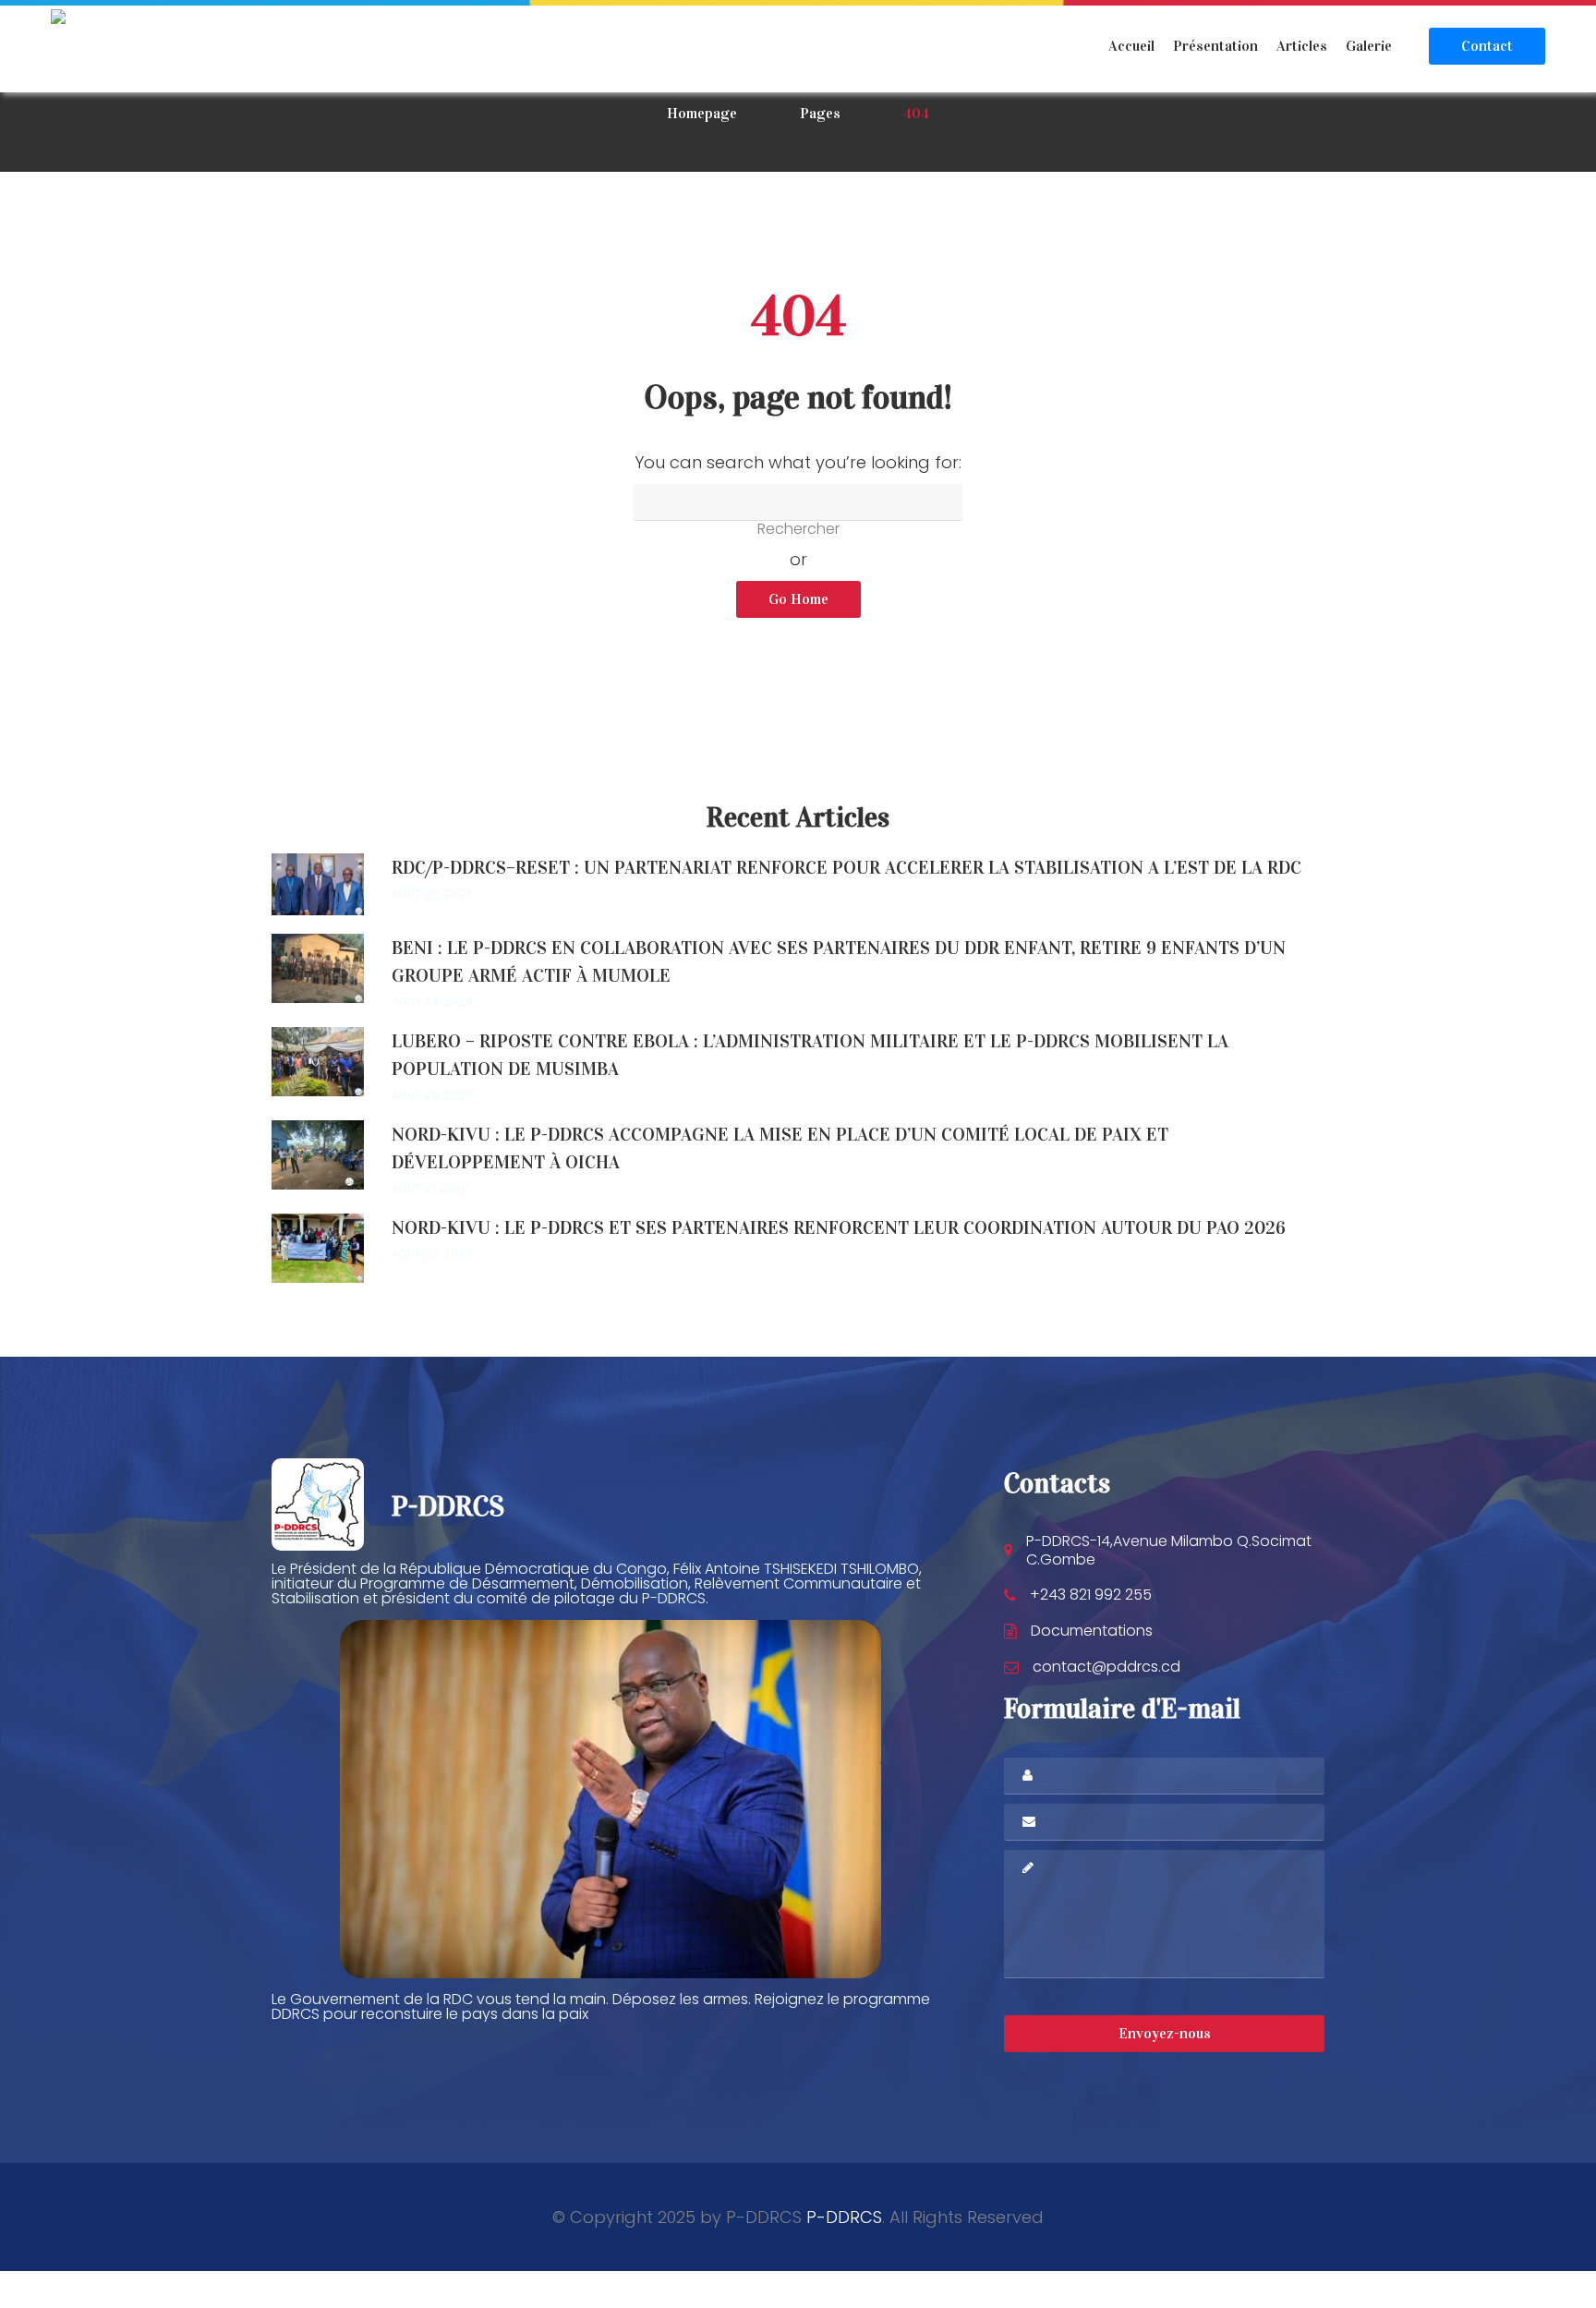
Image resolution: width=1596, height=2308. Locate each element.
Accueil (1131, 46)
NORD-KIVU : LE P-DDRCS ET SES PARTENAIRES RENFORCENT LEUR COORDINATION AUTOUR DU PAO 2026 (839, 1227)
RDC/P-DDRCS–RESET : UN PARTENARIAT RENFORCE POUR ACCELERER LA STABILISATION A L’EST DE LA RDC (846, 867)
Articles (1302, 46)
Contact (1487, 46)
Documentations (1092, 1631)
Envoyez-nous (1165, 2033)
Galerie (1369, 46)
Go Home (798, 599)
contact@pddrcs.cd (1106, 1667)
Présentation (1215, 46)
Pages (820, 113)
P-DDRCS (844, 2217)
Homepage (702, 113)
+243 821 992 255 (1091, 1595)
